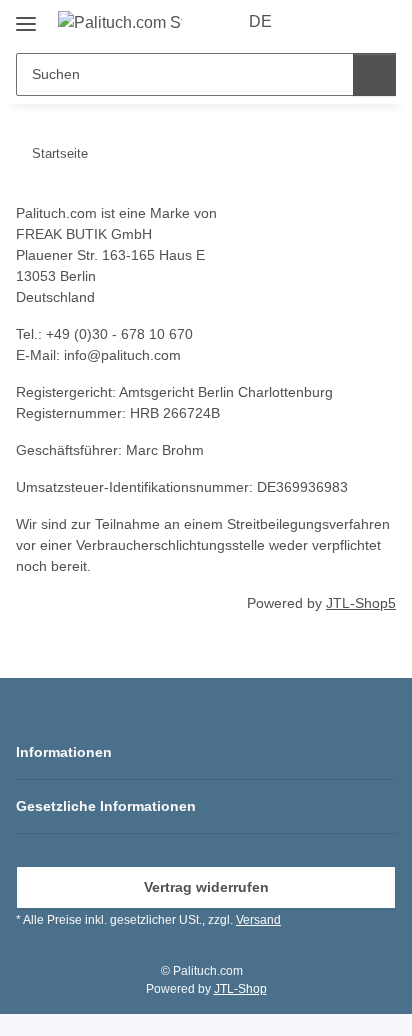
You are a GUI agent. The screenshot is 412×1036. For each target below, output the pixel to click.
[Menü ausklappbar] (26, 16)
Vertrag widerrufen (206, 887)
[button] (317, 22)
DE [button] (260, 21)
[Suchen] (374, 74)
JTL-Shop (240, 989)
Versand (258, 920)
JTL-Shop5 (361, 603)
